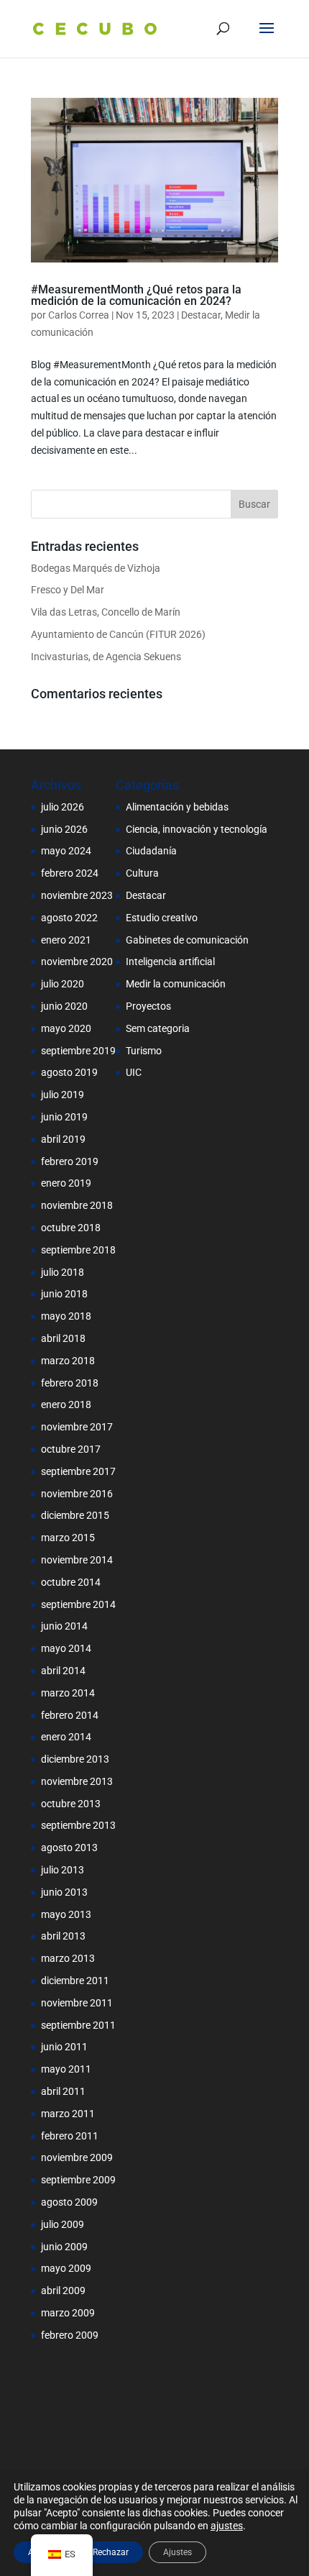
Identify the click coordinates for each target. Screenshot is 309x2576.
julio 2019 (63, 1095)
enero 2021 (66, 940)
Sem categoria (158, 1028)
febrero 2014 (70, 1715)
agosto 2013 (69, 1847)
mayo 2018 (66, 1316)
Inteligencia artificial (170, 962)
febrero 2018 (70, 1383)
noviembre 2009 (77, 2157)
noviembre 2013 (77, 1781)
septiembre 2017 (78, 1471)
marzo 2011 (68, 2114)
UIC (134, 1072)
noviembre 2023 (77, 895)
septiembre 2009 (78, 2180)
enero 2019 (66, 1183)
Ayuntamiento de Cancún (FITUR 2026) (118, 634)
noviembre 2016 (77, 1494)
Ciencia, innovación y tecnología (197, 829)
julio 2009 (63, 2224)
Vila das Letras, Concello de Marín (106, 612)
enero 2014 (66, 1737)
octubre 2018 (71, 1228)
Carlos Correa (79, 315)
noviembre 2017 (77, 1427)
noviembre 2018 (77, 1205)
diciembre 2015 (75, 1515)
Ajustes (177, 2552)
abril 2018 (63, 1338)
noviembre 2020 (77, 962)
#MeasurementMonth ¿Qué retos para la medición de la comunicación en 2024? (136, 295)
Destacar (201, 315)
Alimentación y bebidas (177, 807)
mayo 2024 (66, 851)
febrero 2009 (70, 2335)
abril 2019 (63, 1139)
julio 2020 (63, 984)
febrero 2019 (70, 1161)
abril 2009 (63, 2290)
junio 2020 (64, 1006)
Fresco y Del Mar (68, 590)
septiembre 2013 (78, 1825)
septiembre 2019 (78, 1051)
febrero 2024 (70, 873)
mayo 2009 (66, 2268)
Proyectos (148, 1006)
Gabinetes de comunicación (187, 940)
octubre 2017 (71, 1449)
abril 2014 (63, 1671)
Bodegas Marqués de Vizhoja (96, 568)
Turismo (144, 1051)
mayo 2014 (66, 1648)
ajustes (227, 2526)
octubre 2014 (71, 1582)
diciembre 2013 (75, 1759)
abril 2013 (63, 1936)
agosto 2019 (69, 1072)
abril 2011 (63, 2091)
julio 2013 (63, 1870)
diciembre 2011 (75, 1981)
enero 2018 (66, 1405)
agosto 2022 (69, 918)
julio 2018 (63, 1272)
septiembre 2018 (78, 1250)
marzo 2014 (68, 1693)
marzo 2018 (68, 1361)
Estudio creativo (162, 918)
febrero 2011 (70, 2136)
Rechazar (111, 2552)
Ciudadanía (151, 851)
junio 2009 (64, 2247)
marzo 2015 (68, 1538)
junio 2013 (64, 1892)
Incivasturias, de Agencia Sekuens (106, 657)
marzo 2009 (68, 2313)
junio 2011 (64, 2047)
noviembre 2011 (77, 2003)
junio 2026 (64, 829)
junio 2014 (64, 1626)
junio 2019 (64, 1117)
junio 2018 (64, 1294)
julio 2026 (63, 807)
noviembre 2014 (77, 1560)
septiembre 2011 (78, 2025)
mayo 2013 (66, 1914)
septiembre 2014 (78, 1604)
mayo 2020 (66, 1028)
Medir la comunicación (176, 984)
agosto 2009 (69, 2202)
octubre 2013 (71, 1804)
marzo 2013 (68, 1958)
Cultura (142, 873)
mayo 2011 (66, 2069)
